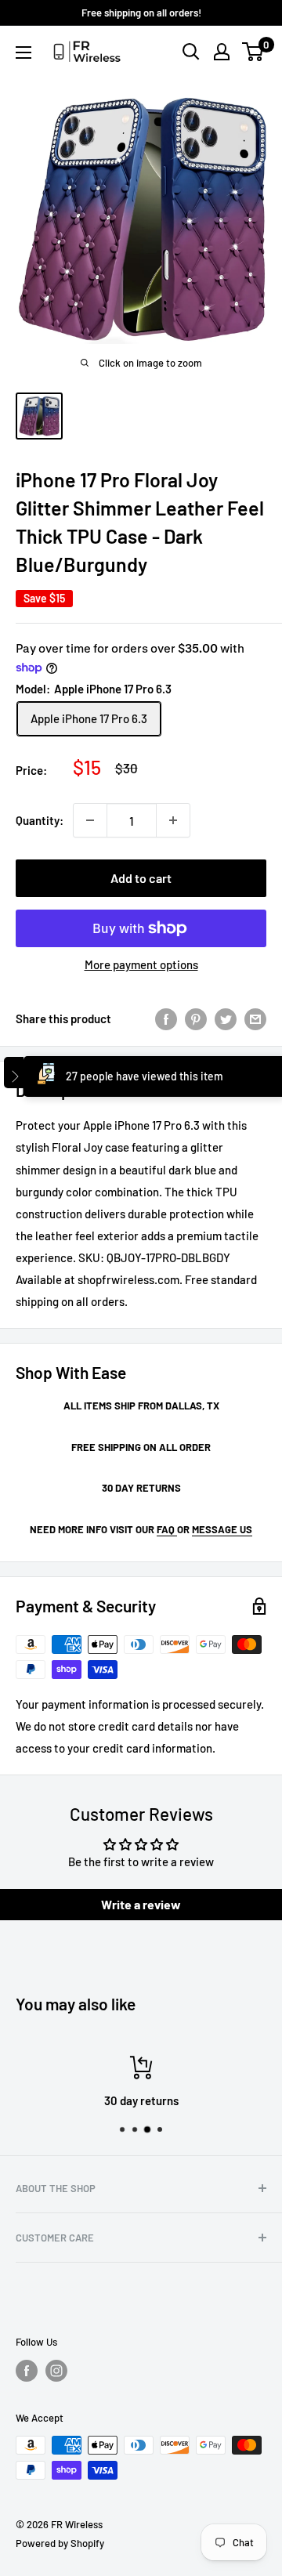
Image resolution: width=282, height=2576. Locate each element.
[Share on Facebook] (166, 1018)
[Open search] (191, 52)
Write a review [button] (141, 1904)
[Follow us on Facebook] (27, 2371)
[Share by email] (255, 1018)
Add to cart (141, 878)
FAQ (167, 1529)
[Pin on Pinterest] (196, 1018)
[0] (253, 52)
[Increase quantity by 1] (173, 820)
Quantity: (40, 820)
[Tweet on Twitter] (226, 1018)
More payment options (141, 964)
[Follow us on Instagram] (56, 2371)
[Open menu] (23, 52)
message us (222, 1529)
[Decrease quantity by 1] (90, 820)
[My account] (222, 52)
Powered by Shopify (60, 2543)
